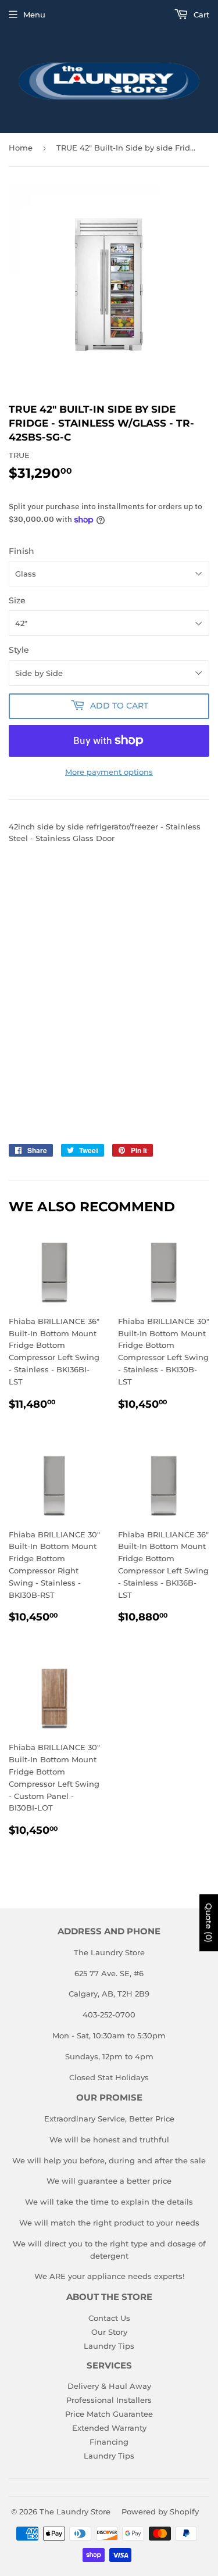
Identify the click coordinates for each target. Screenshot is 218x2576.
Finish (22, 551)
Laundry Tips (109, 2346)
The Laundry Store (75, 2511)
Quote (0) (209, 1923)
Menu (34, 15)
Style (19, 650)
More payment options (109, 772)
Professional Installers (109, 2400)
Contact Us (109, 2318)
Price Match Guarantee (109, 2414)
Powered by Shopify (160, 2511)
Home (21, 148)
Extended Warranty (109, 2428)
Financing (109, 2442)
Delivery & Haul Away (109, 2386)
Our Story (109, 2332)
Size (17, 600)
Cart (200, 15)
